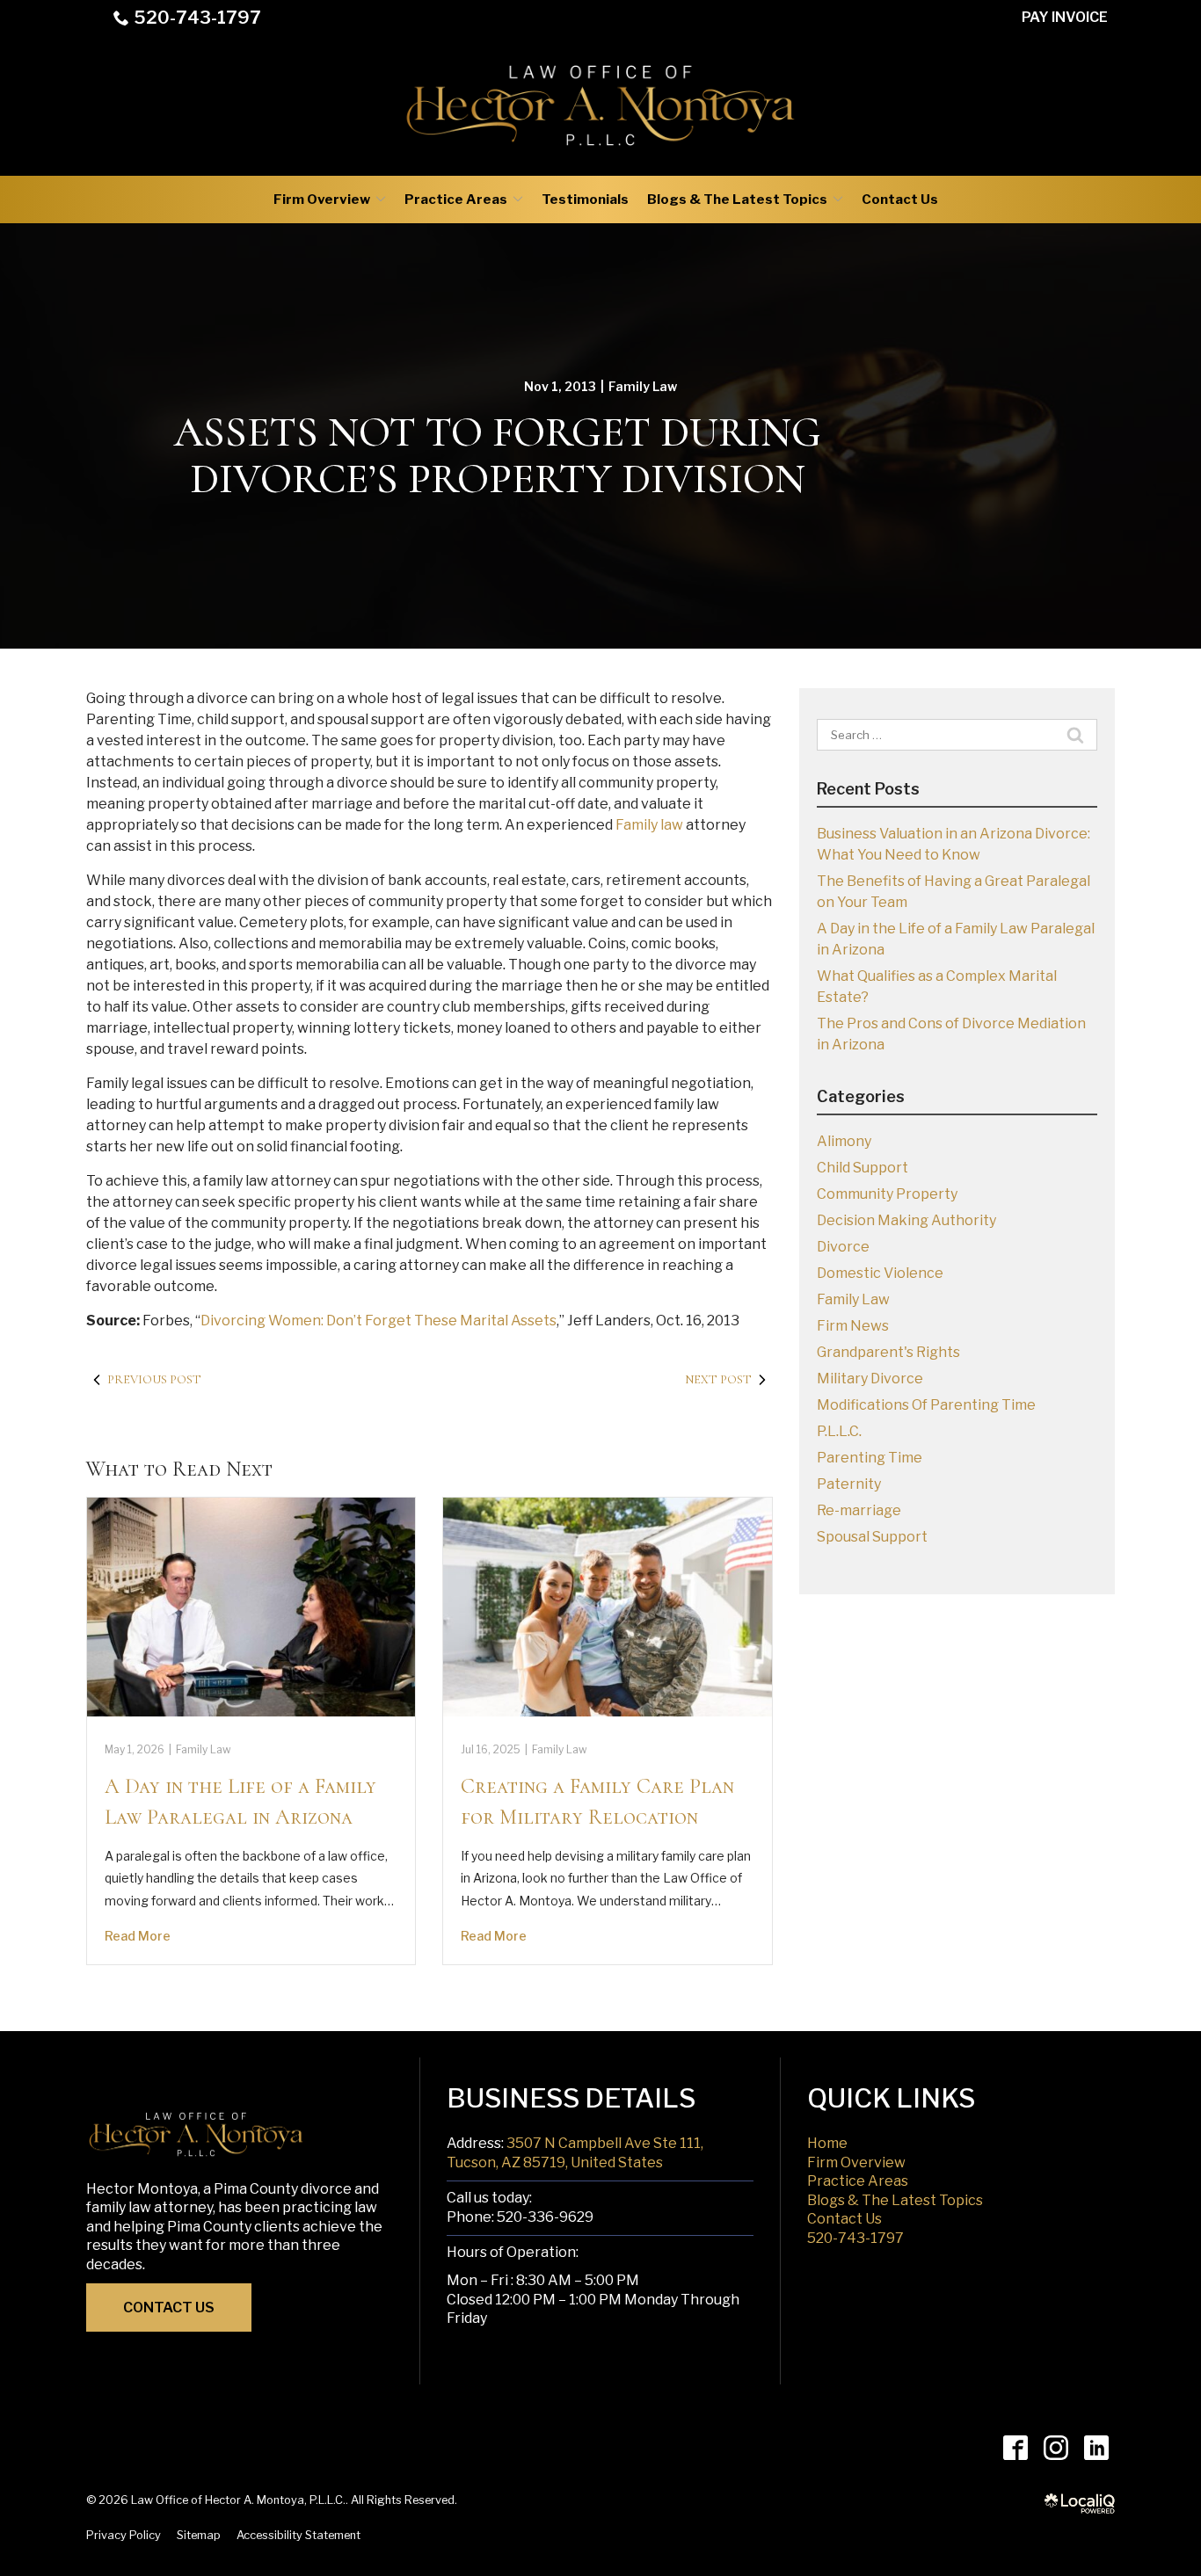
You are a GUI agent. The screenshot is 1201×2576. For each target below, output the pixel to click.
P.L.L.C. (839, 1431)
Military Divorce (870, 1379)
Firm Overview (322, 200)
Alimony (844, 1141)
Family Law (643, 386)
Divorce (843, 1247)
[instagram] (1055, 2447)
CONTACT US (169, 2308)
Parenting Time (870, 1458)
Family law (649, 825)
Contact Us (900, 200)
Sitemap (199, 2535)
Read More (138, 1936)
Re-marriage (859, 1510)
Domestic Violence (880, 1273)
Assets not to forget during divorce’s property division (498, 456)
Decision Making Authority (906, 1220)
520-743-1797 (197, 18)
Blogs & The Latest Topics (737, 200)
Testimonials (585, 200)
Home (827, 2143)
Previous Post (154, 1379)
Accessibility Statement (298, 2535)
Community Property (887, 1194)
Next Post (718, 1379)
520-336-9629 (545, 2217)
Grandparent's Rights (888, 1352)
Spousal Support (872, 1537)
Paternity (849, 1484)
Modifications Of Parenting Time (926, 1405)
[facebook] (1015, 2447)
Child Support (863, 1168)
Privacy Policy (124, 2535)
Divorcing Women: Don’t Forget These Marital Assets (378, 1321)
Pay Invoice (1065, 17)
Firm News (853, 1326)
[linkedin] (1096, 2447)
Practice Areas (456, 200)
